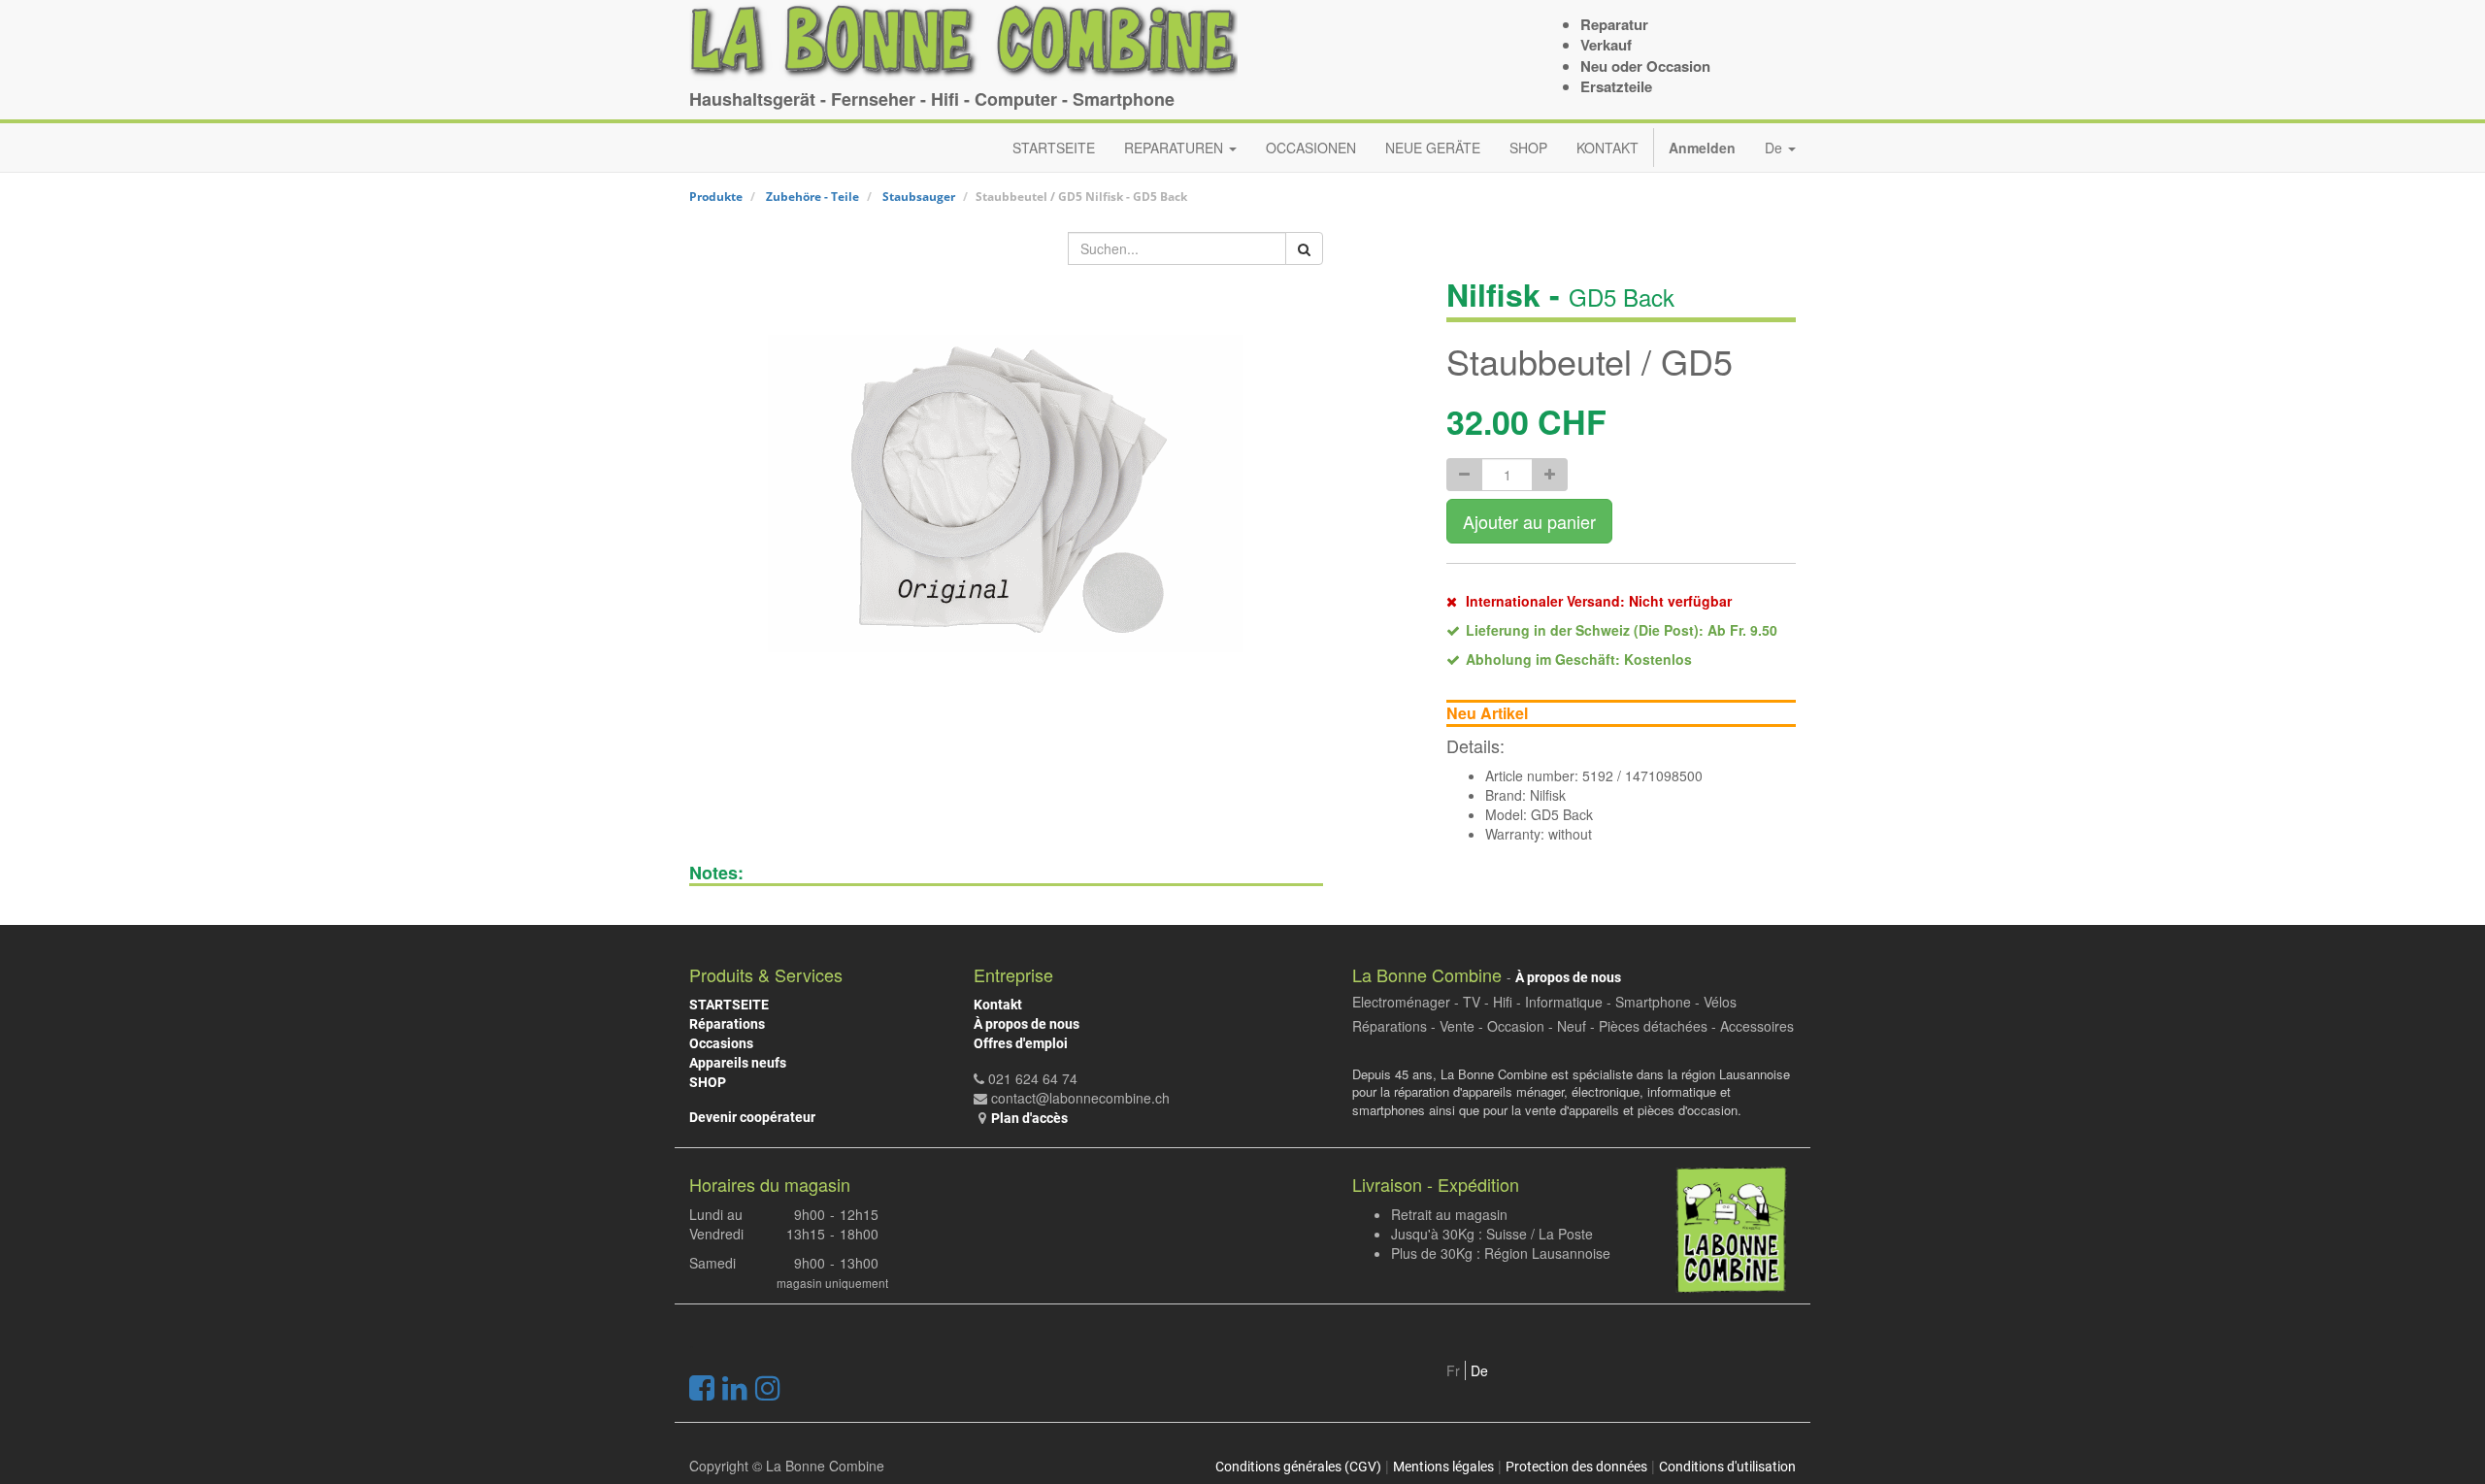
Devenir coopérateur (752, 1117)
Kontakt (998, 1005)
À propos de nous (1027, 1024)
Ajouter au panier (1529, 521)
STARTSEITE (729, 1005)
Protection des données (1576, 1467)
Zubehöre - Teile (812, 197)
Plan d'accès (1029, 1118)
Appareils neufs (738, 1063)
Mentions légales (1443, 1467)
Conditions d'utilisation (1727, 1467)
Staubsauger (919, 197)
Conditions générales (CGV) (1298, 1467)
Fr (1453, 1370)
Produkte (716, 197)
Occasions (721, 1043)
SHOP (708, 1082)
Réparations (727, 1024)
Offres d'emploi (1021, 1043)
